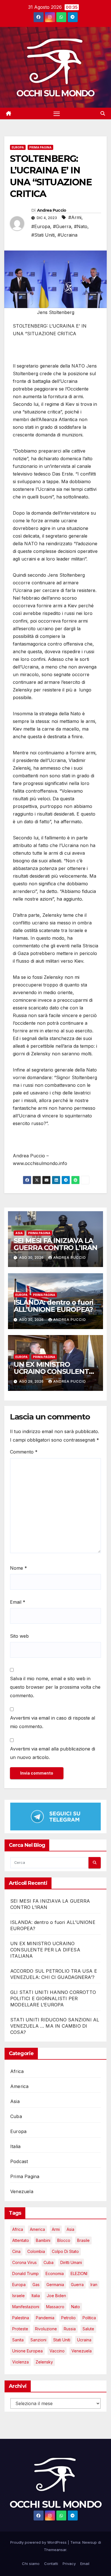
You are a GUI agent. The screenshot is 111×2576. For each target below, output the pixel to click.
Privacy (69, 2564)
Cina (16, 2251)
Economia (55, 2273)
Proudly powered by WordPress (39, 2542)
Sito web (19, 1636)
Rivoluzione (46, 2329)
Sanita (18, 2340)
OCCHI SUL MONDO (55, 93)
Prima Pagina (40, 147)
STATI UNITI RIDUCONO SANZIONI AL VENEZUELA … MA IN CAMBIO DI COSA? (55, 2026)
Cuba (16, 2116)
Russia (70, 2329)
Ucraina (84, 2340)
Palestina (21, 2318)
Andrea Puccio (52, 210)
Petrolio (68, 2318)
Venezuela (22, 2191)
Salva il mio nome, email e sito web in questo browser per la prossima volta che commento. (55, 1687)
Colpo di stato (65, 2251)
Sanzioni (38, 2340)
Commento (24, 1452)
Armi (56, 2229)
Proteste (20, 2329)
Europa (18, 147)
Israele (18, 2296)
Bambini (43, 2240)
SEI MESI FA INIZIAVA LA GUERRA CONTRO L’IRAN (55, 1244)
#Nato (81, 226)
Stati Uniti (62, 2340)
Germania (55, 2285)
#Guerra (62, 226)
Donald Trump (25, 2273)
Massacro (55, 2307)
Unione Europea (27, 2351)
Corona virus (24, 2262)
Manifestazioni (26, 2307)
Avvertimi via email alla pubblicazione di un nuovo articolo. (53, 1753)
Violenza (20, 2362)
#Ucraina (67, 235)
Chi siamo (31, 2564)
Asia (19, 1233)
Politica (89, 2318)
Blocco (64, 2240)
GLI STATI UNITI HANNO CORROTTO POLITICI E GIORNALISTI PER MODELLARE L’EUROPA (53, 1998)
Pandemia (45, 2318)
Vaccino (57, 2351)
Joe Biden (56, 2296)
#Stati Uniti (43, 235)
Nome (18, 1568)
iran (94, 2285)
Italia (15, 2146)
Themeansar (55, 2550)
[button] (103, 113)
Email (18, 1602)
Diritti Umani (71, 2262)
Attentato (21, 2240)
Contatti (51, 2564)
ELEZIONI (79, 2273)
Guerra (77, 2285)
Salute (88, 2329)
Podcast (19, 2161)
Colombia (36, 2251)
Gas (36, 2285)
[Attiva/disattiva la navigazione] (57, 114)
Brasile (83, 2240)
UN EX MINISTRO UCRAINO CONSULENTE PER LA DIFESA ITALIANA (55, 1371)
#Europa (41, 226)
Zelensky (44, 2362)
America (19, 2086)
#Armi (75, 217)
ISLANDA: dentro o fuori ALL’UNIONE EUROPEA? (54, 1306)
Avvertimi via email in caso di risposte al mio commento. (53, 1722)
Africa (17, 2071)
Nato (76, 2307)
